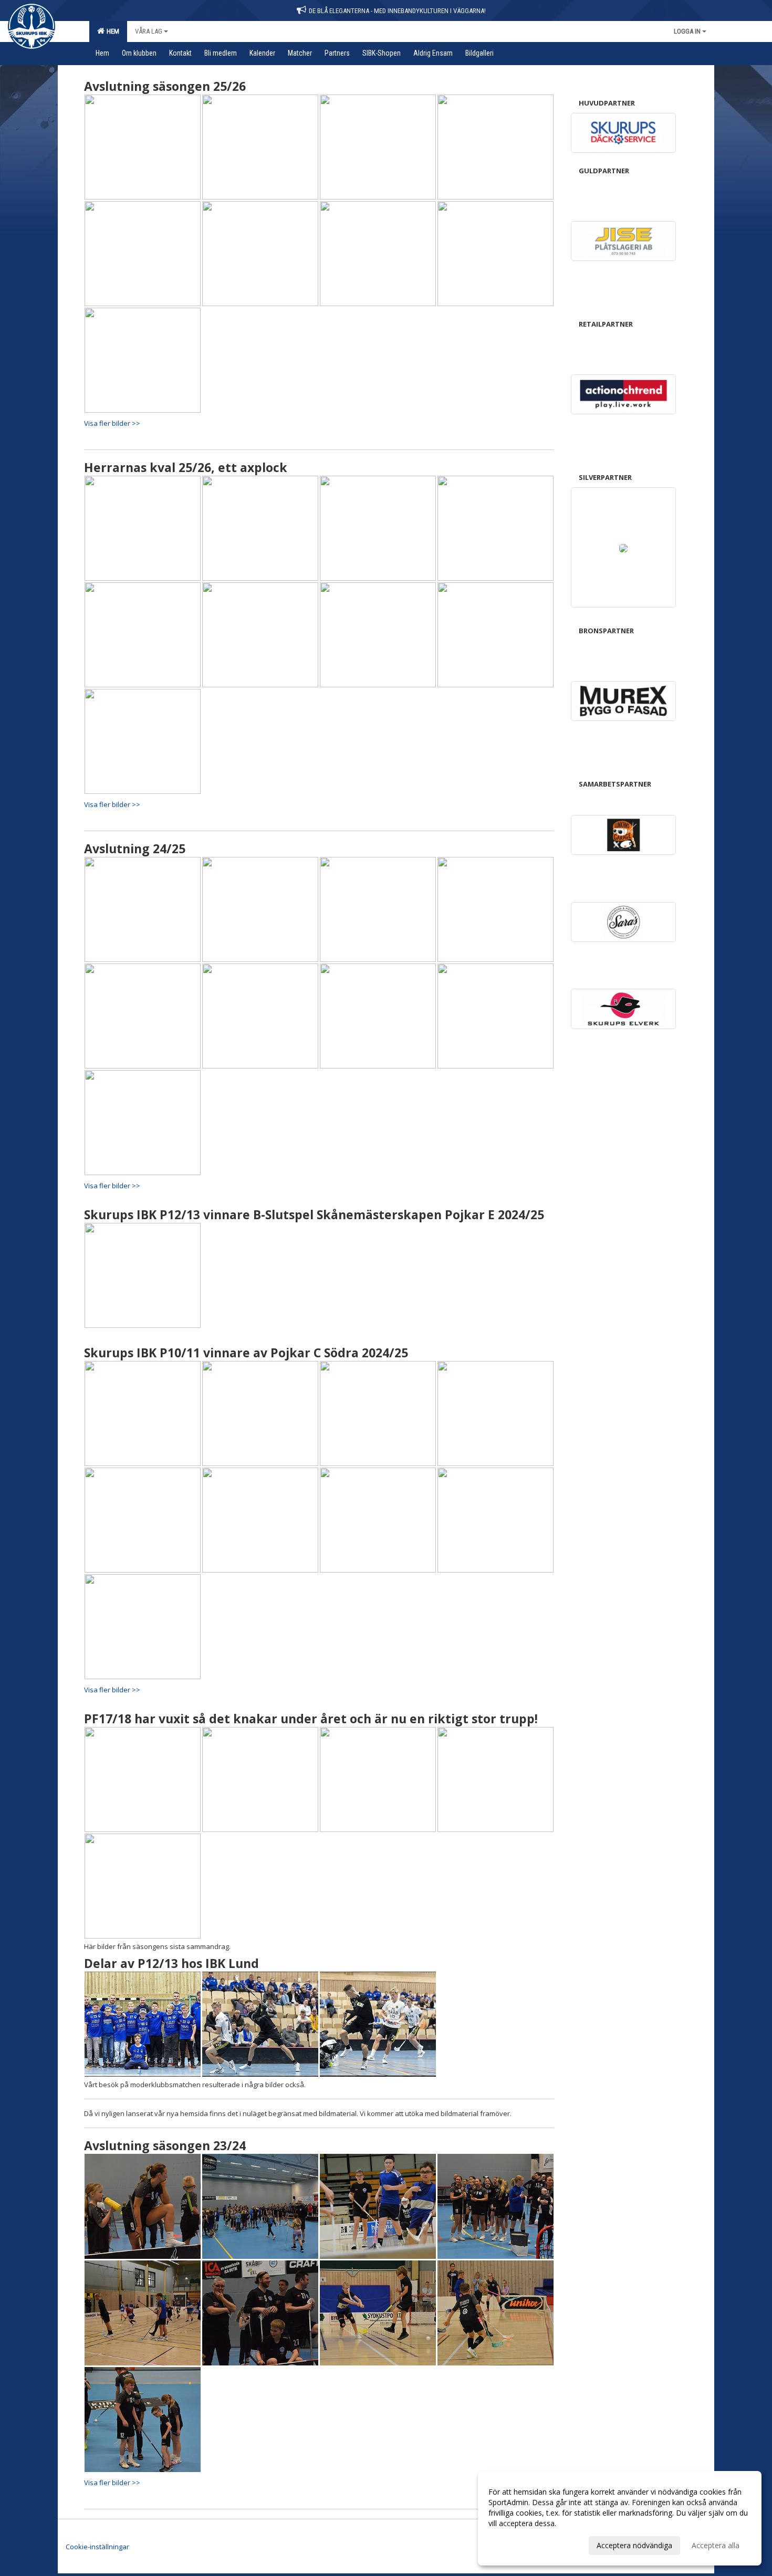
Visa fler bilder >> (112, 423)
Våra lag (149, 31)
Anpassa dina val (517, 2544)
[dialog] (620, 2518)
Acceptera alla (716, 2545)
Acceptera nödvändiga (634, 2545)
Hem (111, 31)
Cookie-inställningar (97, 2547)
